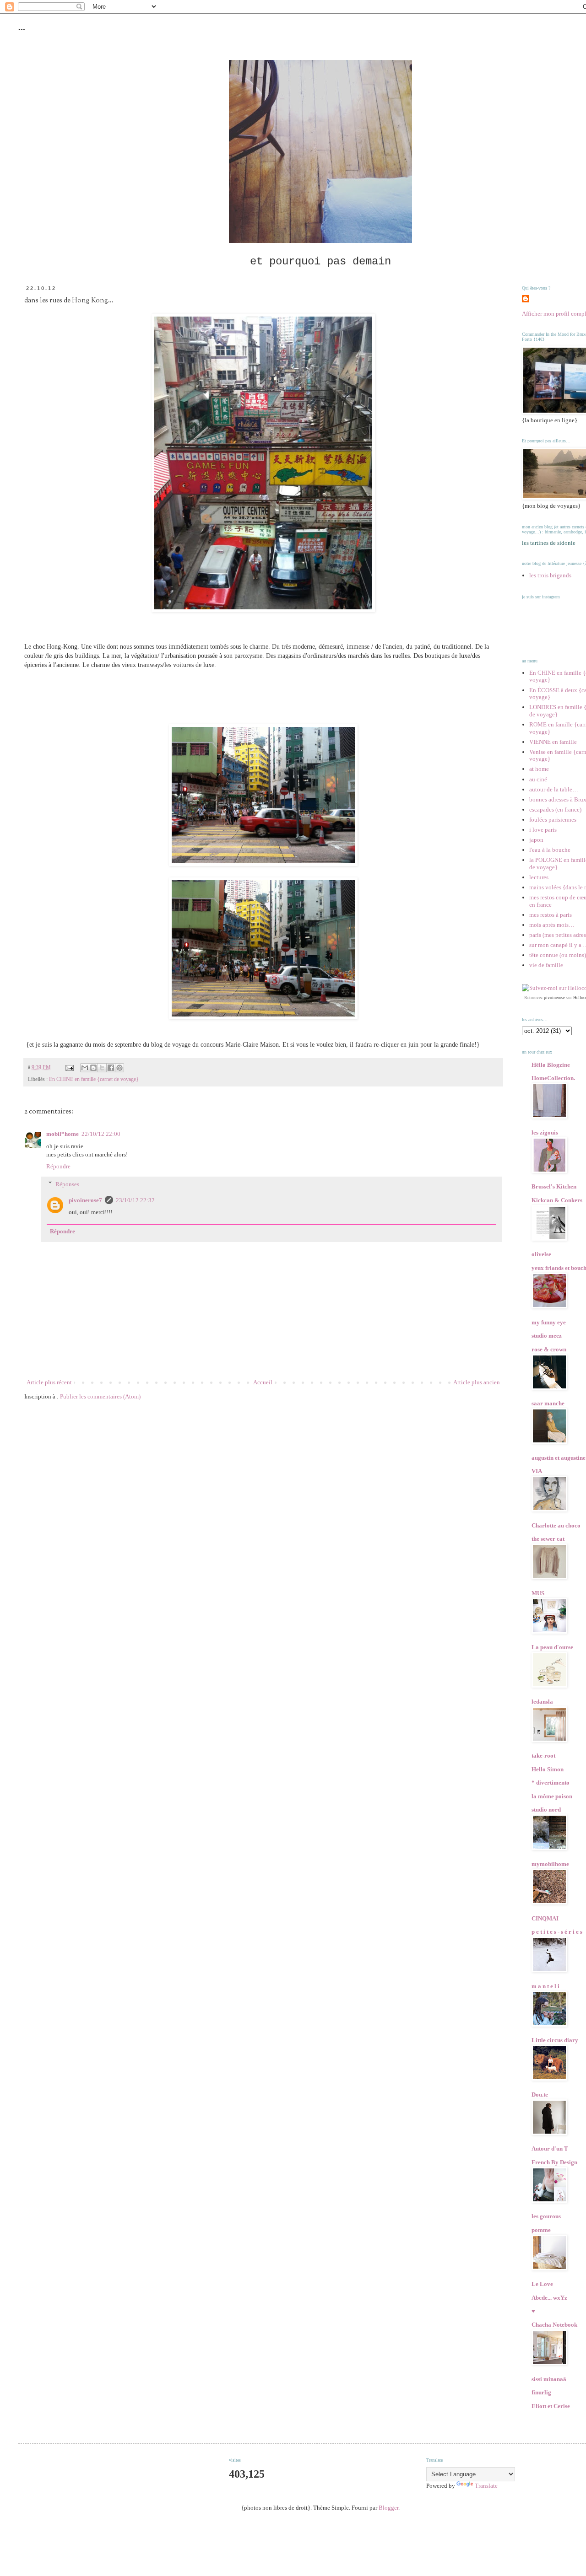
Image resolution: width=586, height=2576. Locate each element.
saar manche (548, 1403)
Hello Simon (548, 1769)
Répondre (58, 1166)
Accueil (263, 1382)
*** (22, 31)
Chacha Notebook (554, 2325)
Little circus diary (555, 2040)
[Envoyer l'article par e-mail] (69, 1068)
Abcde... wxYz (549, 2298)
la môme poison (552, 1796)
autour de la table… (554, 789)
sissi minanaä (549, 2379)
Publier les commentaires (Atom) (100, 1396)
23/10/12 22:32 (135, 1200)
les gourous (546, 2216)
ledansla (542, 1702)
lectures (539, 877)
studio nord (546, 1810)
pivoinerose (554, 998)
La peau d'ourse (552, 1647)
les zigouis (545, 1132)
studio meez (547, 1336)
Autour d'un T (550, 2148)
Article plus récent (49, 1382)
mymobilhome (550, 1864)
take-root (543, 1756)
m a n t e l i (545, 1986)
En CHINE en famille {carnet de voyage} (94, 1079)
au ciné (538, 779)
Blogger (388, 2508)
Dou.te (540, 2095)
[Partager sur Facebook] (111, 1068)
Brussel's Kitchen (554, 1186)
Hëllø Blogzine (551, 1065)
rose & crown (549, 1349)
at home (539, 769)
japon (536, 840)
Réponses (67, 1184)
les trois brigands (550, 575)
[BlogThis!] (93, 1068)
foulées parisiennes (553, 820)
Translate (486, 2486)
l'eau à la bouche (550, 850)
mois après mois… (552, 925)
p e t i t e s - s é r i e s (557, 1932)
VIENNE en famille (553, 742)
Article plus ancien (477, 1382)
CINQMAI (545, 1918)
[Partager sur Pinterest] (119, 1068)
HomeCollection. (553, 1078)
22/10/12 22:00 (101, 1134)
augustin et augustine (559, 1458)
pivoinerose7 (85, 1200)
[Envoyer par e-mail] (85, 1068)
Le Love (542, 2284)
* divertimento (551, 1783)
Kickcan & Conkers (557, 1200)
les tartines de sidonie (549, 543)
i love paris (543, 830)
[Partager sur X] (102, 1068)
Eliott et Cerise (551, 2406)
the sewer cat (548, 1539)
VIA (537, 1471)
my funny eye (549, 1322)
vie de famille (546, 965)
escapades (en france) (555, 809)
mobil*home (62, 1134)
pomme (541, 2230)
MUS (538, 1593)
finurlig (541, 2392)
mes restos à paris (551, 915)
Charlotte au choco (556, 1525)
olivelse (541, 1254)
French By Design (554, 2162)
